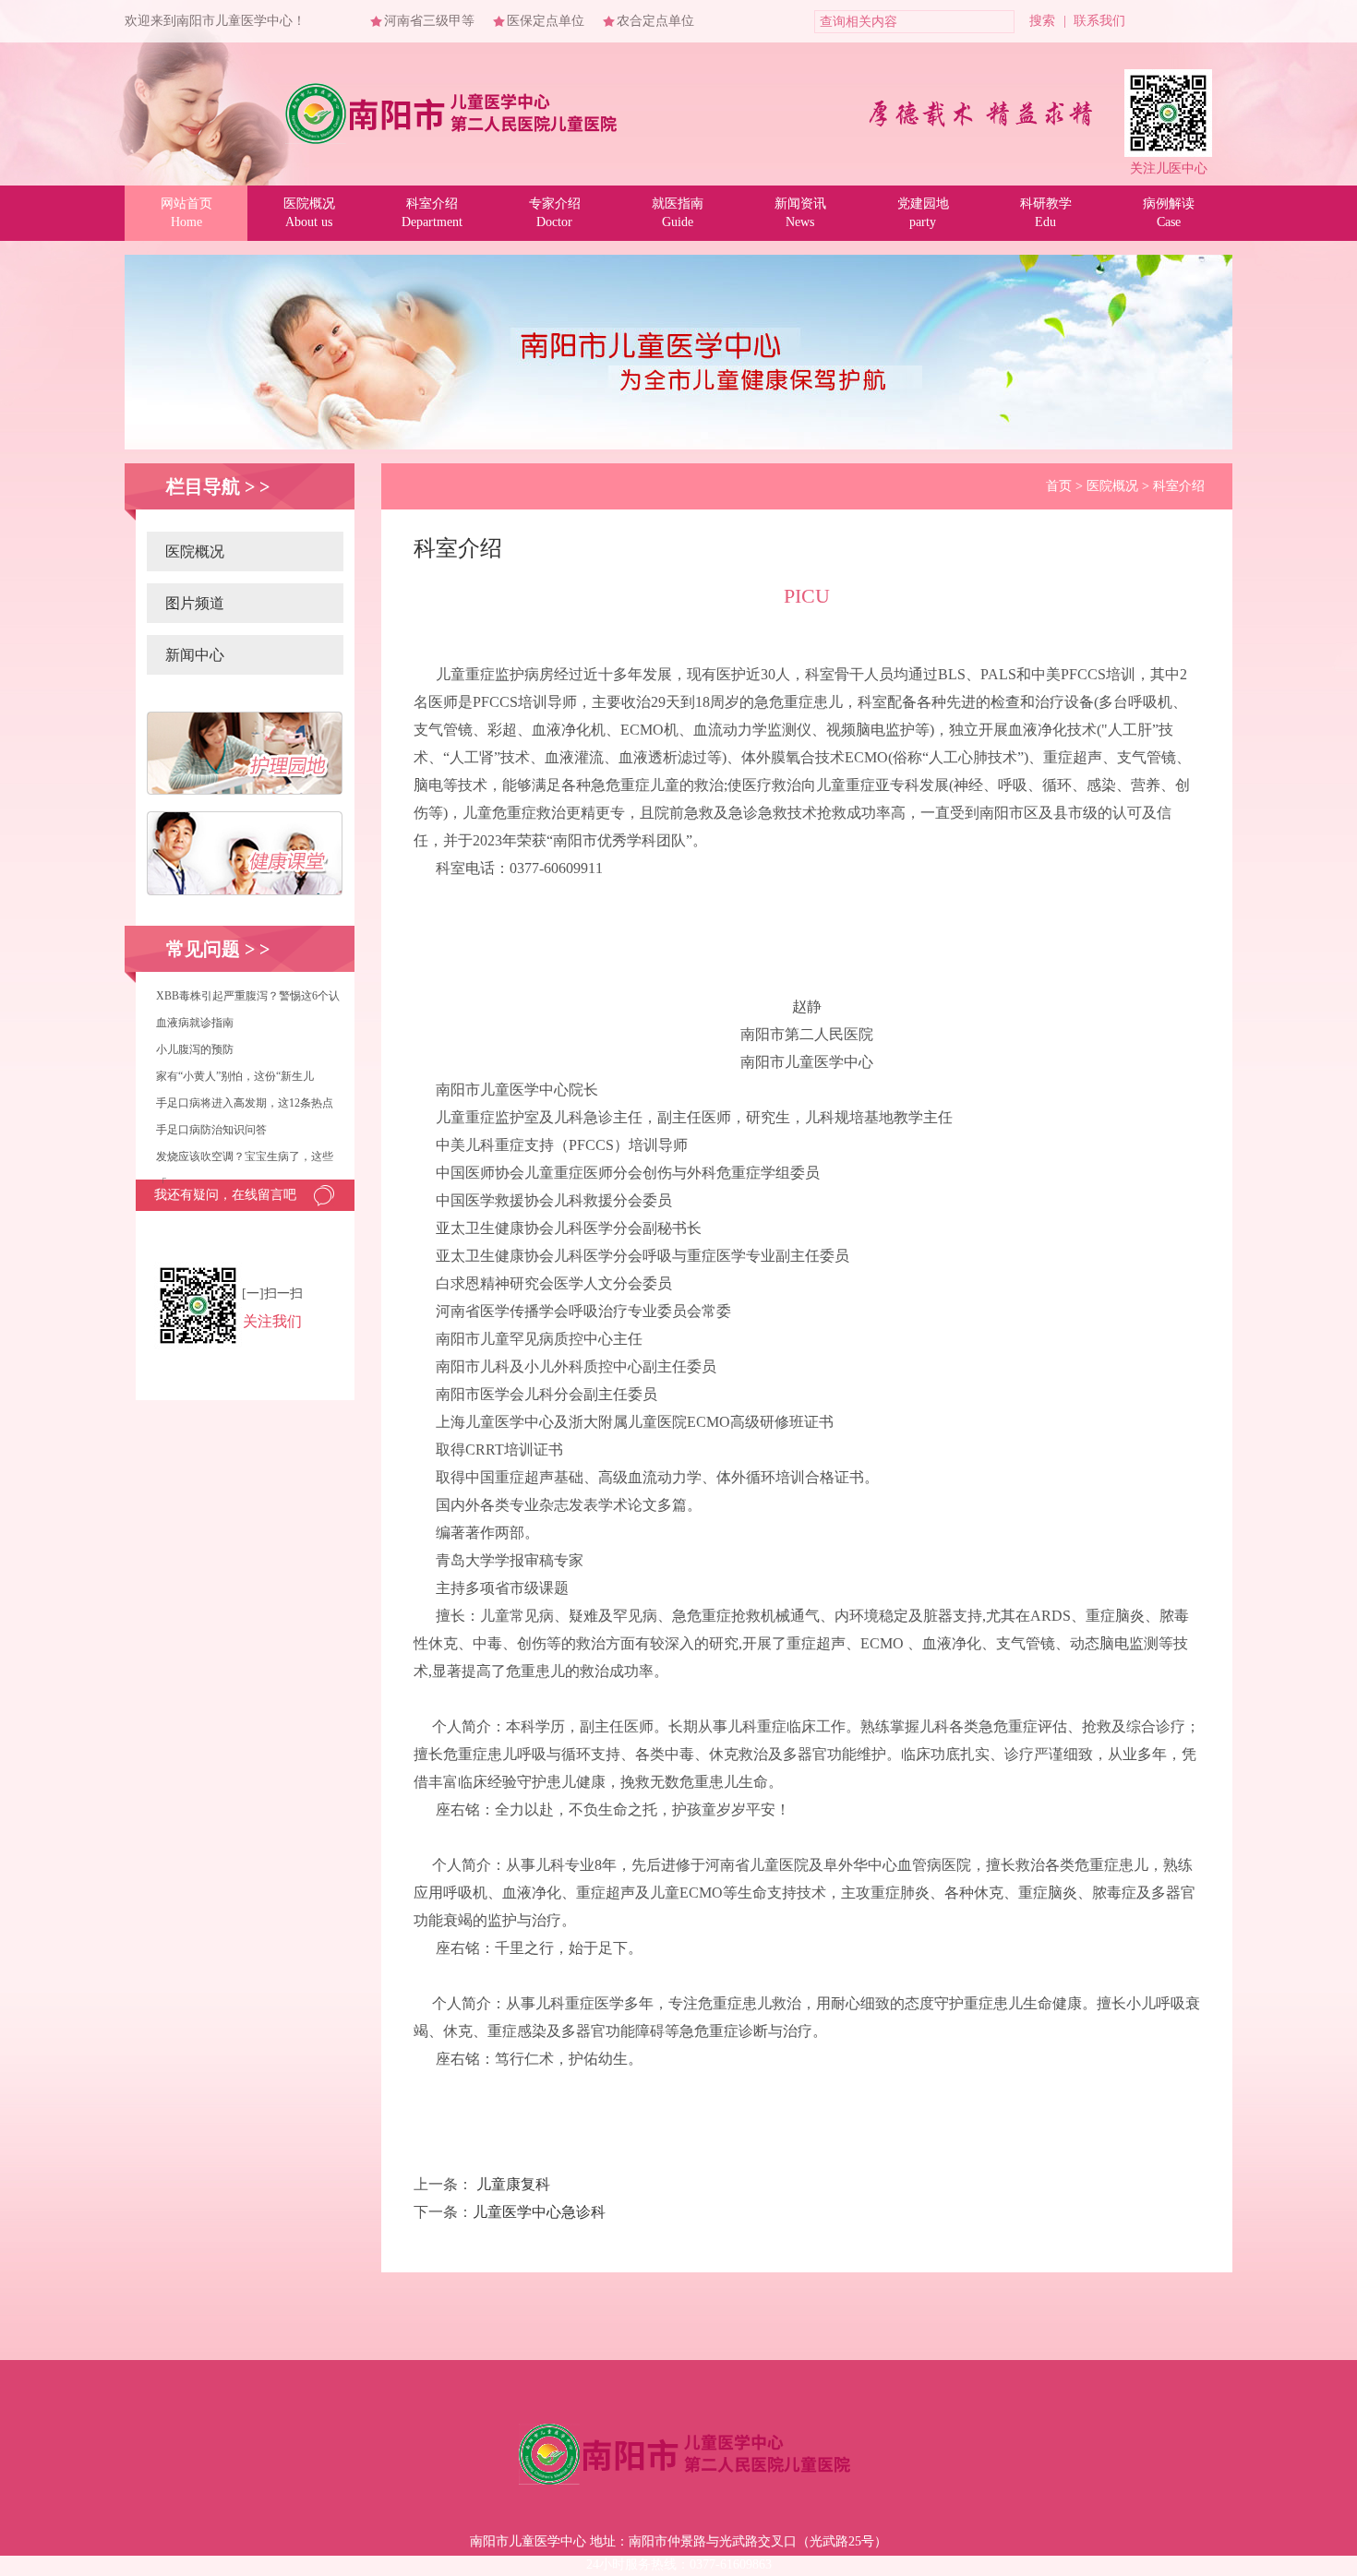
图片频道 (195, 603)
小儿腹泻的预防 (195, 1049)
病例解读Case (1169, 213)
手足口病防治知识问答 (211, 1130)
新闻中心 (195, 655)
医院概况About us (309, 213)
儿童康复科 (513, 2184)
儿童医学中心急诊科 (539, 2212)
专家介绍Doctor (555, 213)
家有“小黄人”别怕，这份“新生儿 (235, 1076)
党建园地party (923, 213)
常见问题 (203, 949)
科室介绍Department (432, 213)
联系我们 (1099, 21)
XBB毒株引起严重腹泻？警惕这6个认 (248, 996)
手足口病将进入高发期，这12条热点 (245, 1103)
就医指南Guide (678, 213)
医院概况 (195, 551)
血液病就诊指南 (195, 1023)
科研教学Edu (1046, 213)
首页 (1059, 486)
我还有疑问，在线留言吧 (225, 1195)
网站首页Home (186, 213)
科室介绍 (1179, 486)
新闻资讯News (800, 213)
